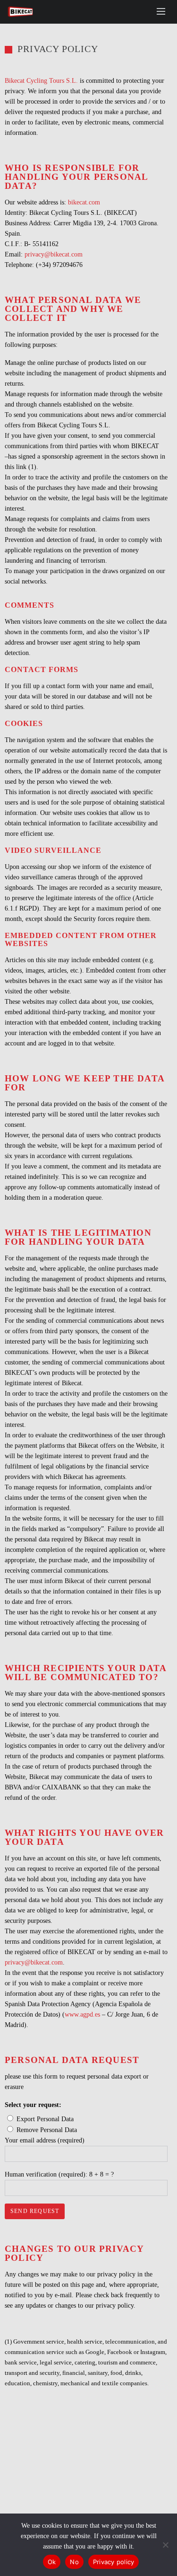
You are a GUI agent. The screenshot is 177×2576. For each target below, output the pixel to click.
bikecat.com (84, 202)
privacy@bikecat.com (54, 254)
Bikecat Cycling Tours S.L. (41, 81)
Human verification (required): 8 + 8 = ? (59, 2174)
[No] (165, 2545)
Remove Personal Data (47, 2130)
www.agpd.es (82, 2014)
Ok (52, 2562)
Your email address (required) (45, 2140)
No (74, 2562)
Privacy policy (114, 2562)
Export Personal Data (45, 2119)
